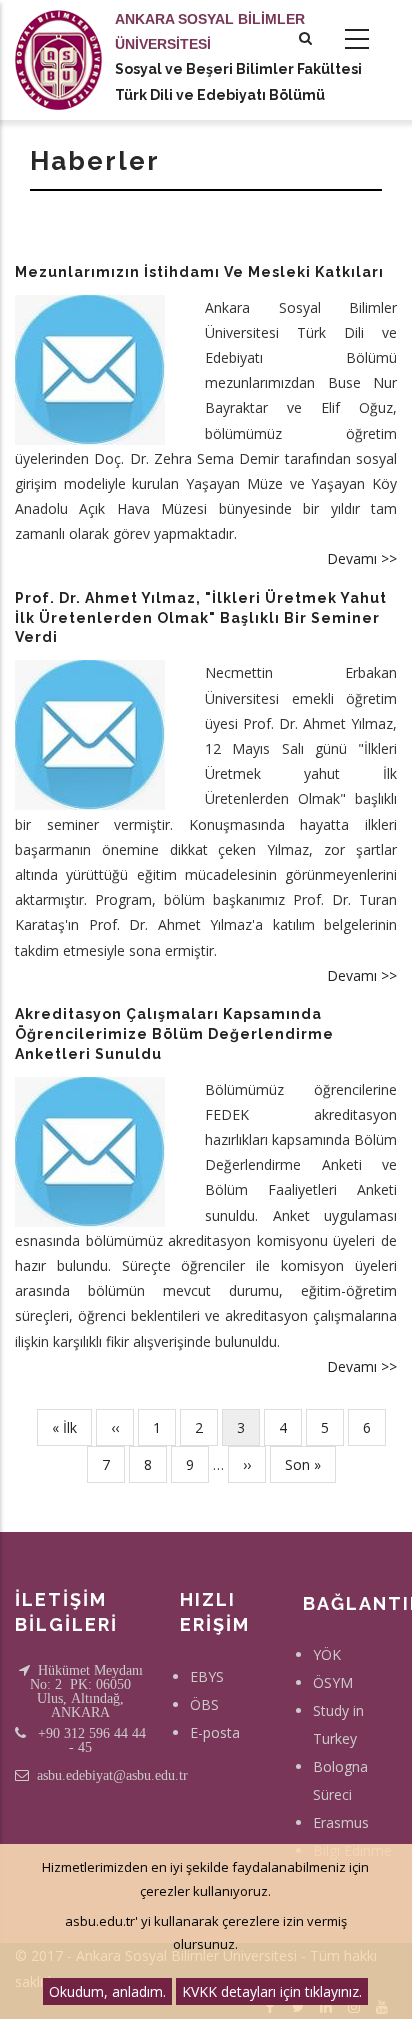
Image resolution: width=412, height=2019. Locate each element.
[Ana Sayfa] (58, 40)
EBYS (207, 1676)
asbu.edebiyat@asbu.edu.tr (112, 1775)
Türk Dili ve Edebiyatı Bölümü (220, 95)
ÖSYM (333, 1682)
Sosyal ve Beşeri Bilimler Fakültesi (238, 69)
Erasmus (341, 1822)
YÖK (327, 1654)
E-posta (215, 1732)
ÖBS (204, 1704)
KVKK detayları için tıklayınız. (272, 1991)
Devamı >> (362, 558)
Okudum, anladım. (107, 1991)
